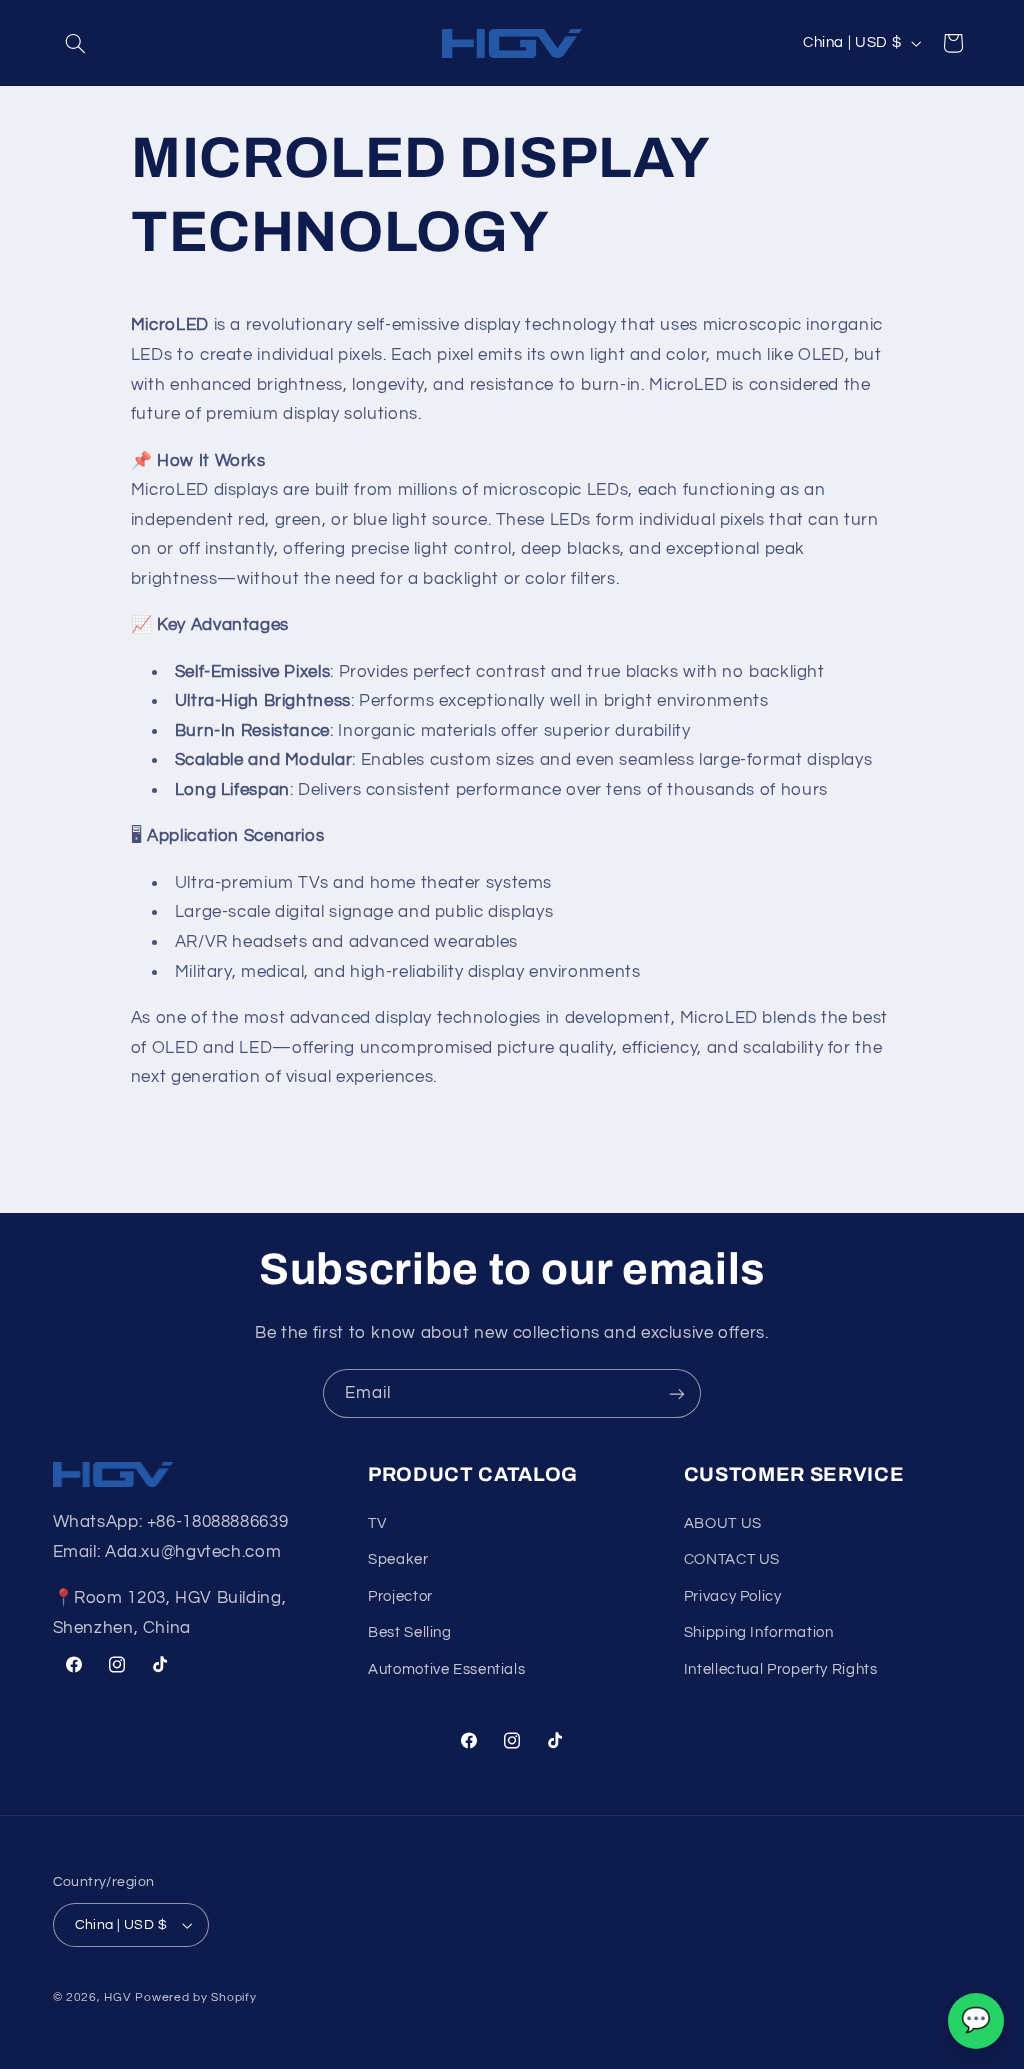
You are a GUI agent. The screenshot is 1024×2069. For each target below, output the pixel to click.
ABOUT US (723, 1523)
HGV (119, 1997)
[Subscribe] (677, 1393)
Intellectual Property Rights (781, 1669)
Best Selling (410, 1632)
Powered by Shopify (195, 1997)
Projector (400, 1596)
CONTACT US (732, 1559)
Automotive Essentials (446, 1669)
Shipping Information (759, 1632)
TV (377, 1523)
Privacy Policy (733, 1596)
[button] (76, 43)
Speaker (398, 1559)
